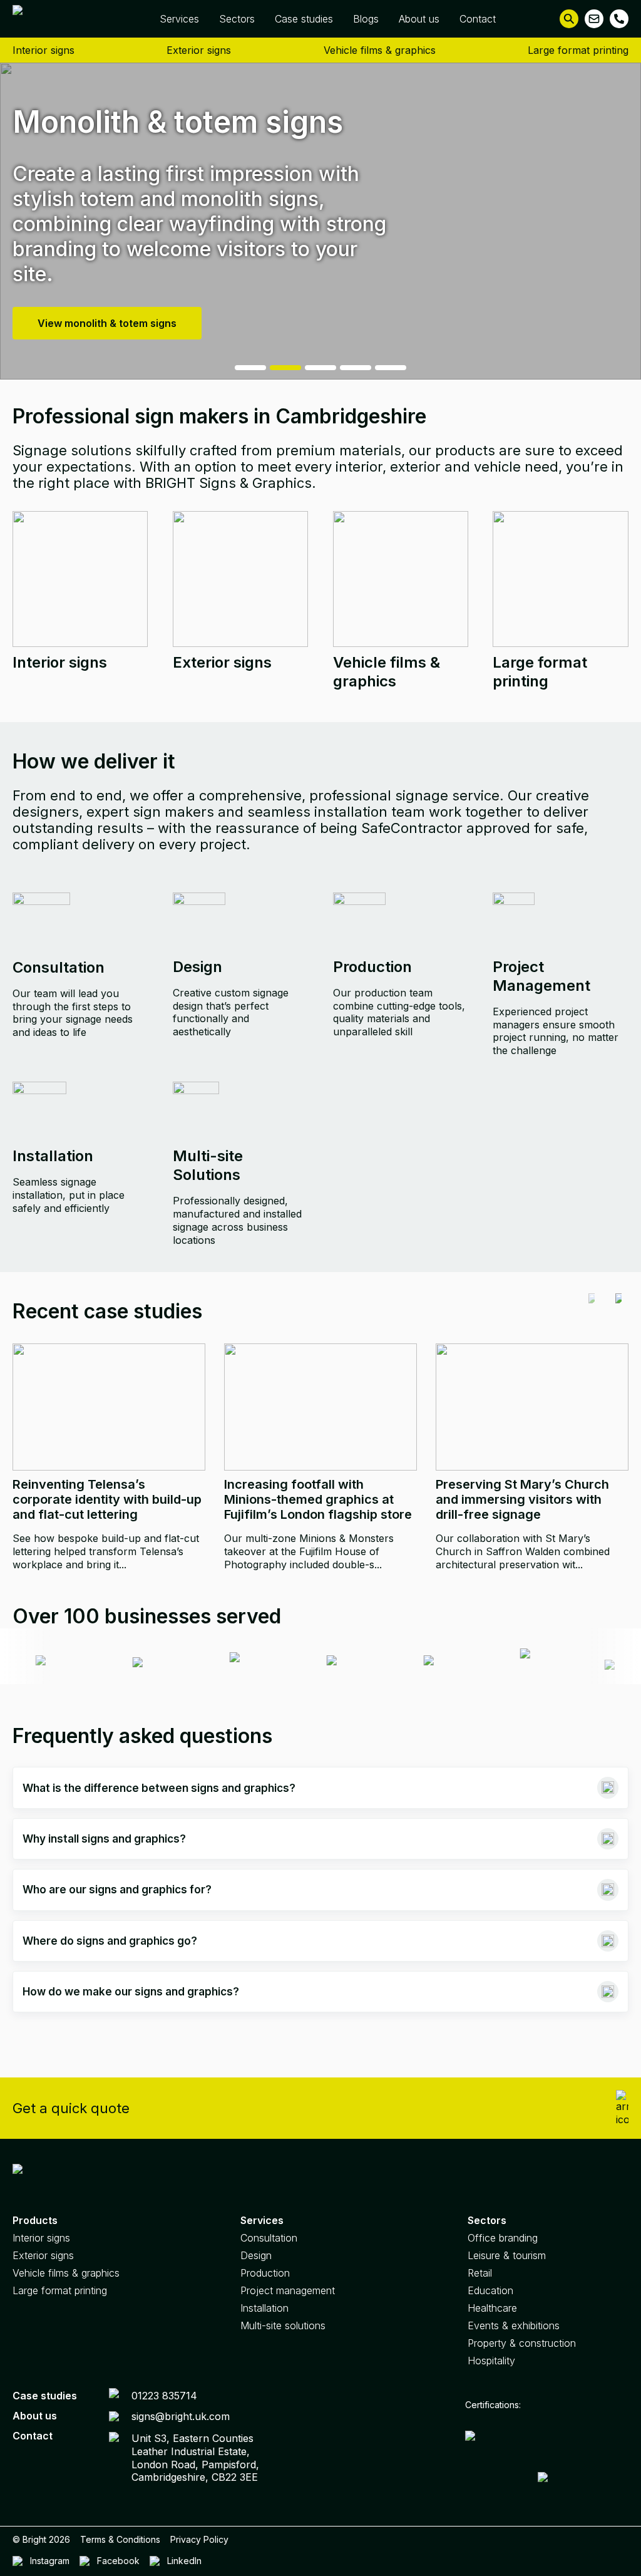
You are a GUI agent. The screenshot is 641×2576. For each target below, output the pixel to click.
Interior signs (44, 50)
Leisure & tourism (507, 2255)
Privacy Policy (199, 2539)
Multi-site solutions (283, 2325)
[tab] (250, 368)
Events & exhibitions (514, 2325)
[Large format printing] (560, 579)
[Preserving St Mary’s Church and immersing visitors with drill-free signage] (532, 1407)
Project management (288, 2290)
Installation (264, 2308)
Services (179, 19)
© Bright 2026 (41, 2539)
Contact (478, 19)
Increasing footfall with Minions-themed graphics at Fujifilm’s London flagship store (318, 1499)
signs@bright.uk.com (181, 2416)
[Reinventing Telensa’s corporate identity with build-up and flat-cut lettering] (109, 1407)
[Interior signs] (80, 579)
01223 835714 (164, 2396)
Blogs (366, 19)
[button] (569, 19)
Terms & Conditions (120, 2539)
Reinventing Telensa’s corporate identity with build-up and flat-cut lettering (107, 1499)
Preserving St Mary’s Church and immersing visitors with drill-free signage (522, 1499)
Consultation (269, 2238)
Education (490, 2290)
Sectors (237, 19)
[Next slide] (618, 1311)
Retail (480, 2273)
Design (256, 2255)
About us (419, 19)
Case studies (304, 19)
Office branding (503, 2238)
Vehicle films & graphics (380, 50)
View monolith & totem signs (107, 323)
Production (265, 2273)
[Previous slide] (592, 1311)
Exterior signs (199, 50)
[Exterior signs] (240, 579)
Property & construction (522, 2343)
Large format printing (578, 50)
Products (35, 2220)
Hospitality (491, 2361)
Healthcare (492, 2308)
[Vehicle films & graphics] (401, 579)
